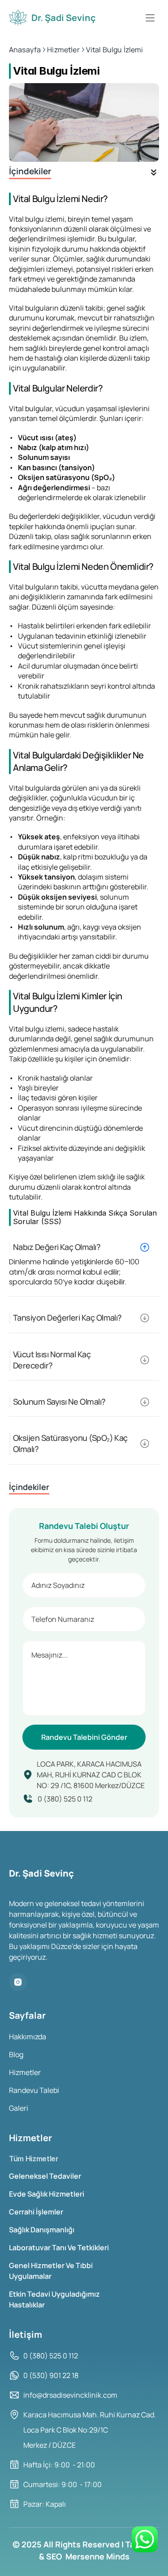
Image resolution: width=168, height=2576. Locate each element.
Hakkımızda (28, 2037)
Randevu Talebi (34, 2090)
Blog (16, 2054)
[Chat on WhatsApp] (145, 2539)
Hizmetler (25, 2072)
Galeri (19, 2108)
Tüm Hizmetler (34, 2159)
